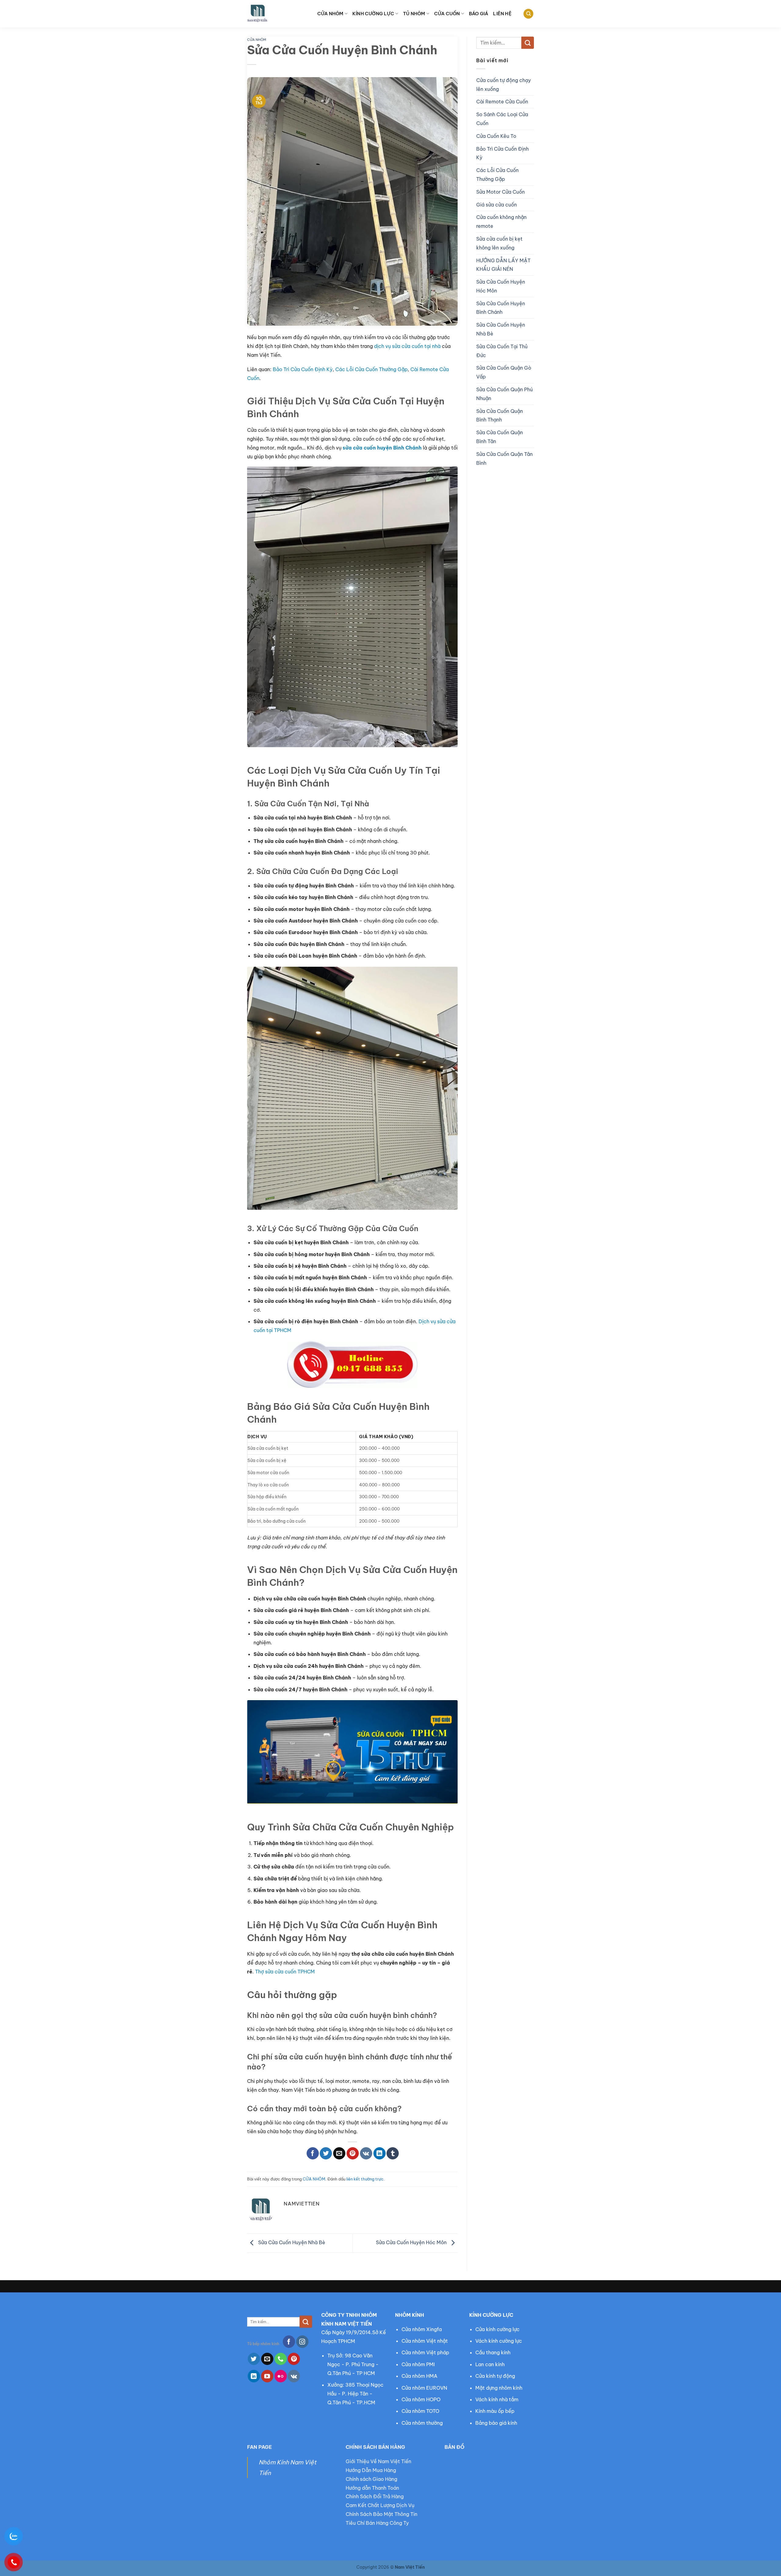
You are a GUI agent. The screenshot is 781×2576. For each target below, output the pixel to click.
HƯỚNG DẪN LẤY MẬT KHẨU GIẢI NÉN (503, 265)
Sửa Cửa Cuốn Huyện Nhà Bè (291, 2243)
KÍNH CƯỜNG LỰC (373, 14)
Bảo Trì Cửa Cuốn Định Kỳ (303, 369)
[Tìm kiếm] (528, 14)
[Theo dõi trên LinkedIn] (254, 2376)
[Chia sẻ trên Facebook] (313, 2153)
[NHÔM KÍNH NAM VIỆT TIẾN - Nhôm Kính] (278, 14)
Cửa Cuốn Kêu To (496, 136)
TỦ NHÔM (414, 14)
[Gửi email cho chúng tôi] (267, 2359)
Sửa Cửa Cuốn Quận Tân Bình (504, 459)
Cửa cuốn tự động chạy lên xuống (504, 85)
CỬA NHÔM (330, 14)
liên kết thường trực (365, 2179)
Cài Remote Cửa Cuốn (502, 102)
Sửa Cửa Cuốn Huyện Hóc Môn (412, 2243)
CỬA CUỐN (447, 14)
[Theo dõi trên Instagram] (302, 2341)
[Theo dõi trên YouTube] (267, 2376)
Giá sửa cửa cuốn (497, 205)
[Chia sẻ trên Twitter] (326, 2153)
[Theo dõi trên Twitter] (254, 2359)
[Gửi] (528, 43)
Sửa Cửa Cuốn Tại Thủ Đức (502, 351)
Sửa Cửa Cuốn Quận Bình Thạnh (500, 416)
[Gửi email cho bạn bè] (339, 2153)
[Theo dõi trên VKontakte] (294, 2376)
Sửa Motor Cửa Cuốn (500, 192)
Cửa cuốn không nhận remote (501, 222)
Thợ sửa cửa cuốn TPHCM (285, 1972)
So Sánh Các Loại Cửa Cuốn (502, 119)
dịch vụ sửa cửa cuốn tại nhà (407, 346)
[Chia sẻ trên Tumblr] (393, 2153)
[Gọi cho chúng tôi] (281, 2359)
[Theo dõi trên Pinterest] (294, 2359)
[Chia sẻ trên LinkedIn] (380, 2153)
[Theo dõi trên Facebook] (289, 2341)
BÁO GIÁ (479, 14)
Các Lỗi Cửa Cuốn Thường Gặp (371, 369)
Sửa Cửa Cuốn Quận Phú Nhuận (504, 394)
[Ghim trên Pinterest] (353, 2153)
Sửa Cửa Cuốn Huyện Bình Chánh (501, 308)
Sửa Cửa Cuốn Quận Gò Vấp (504, 372)
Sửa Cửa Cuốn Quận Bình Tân (500, 437)
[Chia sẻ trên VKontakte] (366, 2153)
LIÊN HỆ (502, 14)
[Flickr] (281, 2376)
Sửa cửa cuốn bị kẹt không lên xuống (499, 243)
